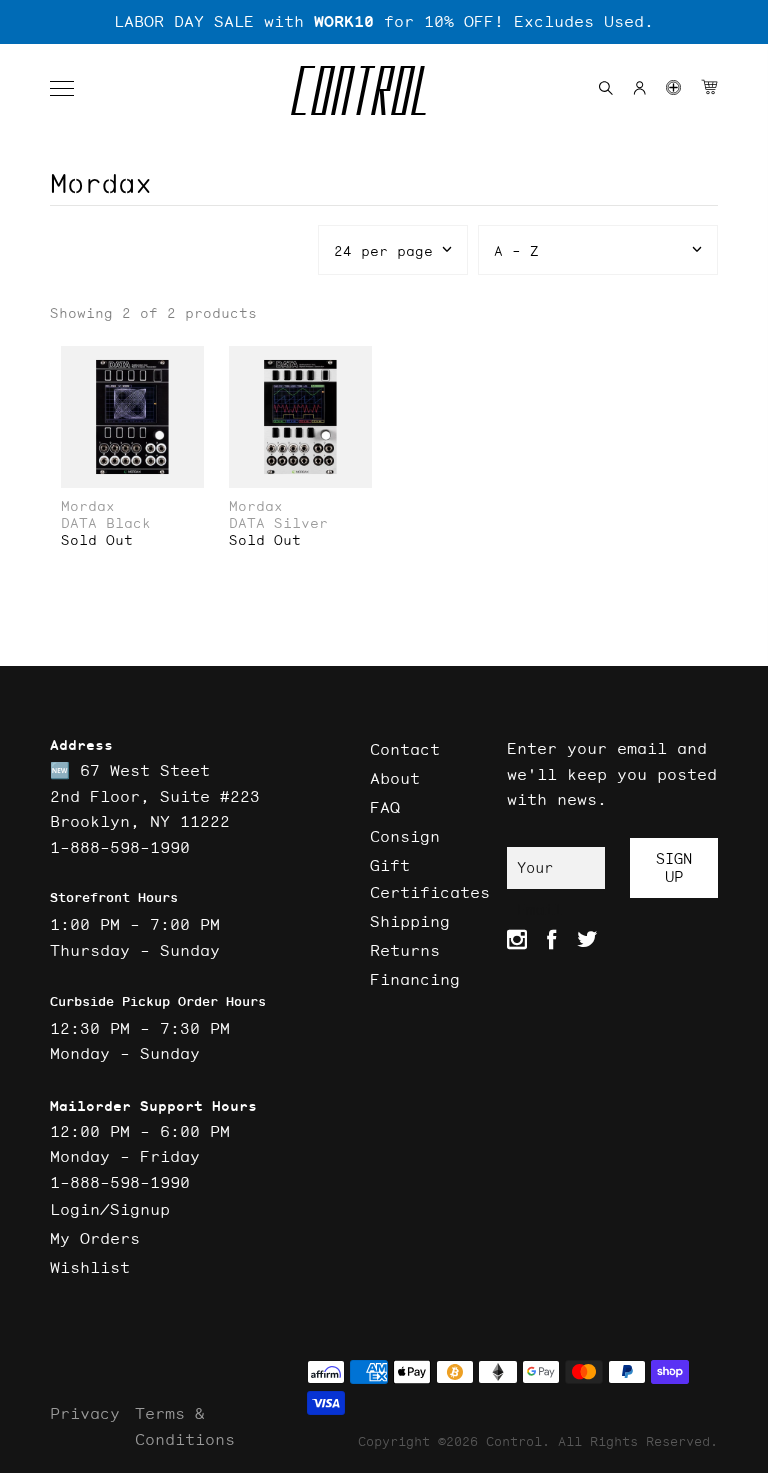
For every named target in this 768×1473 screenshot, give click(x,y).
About (395, 778)
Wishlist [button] (90, 1267)
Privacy (85, 1413)
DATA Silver (278, 523)
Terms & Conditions (185, 1426)
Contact (405, 749)
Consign (405, 836)
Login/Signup (110, 1209)
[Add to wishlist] (188, 363)
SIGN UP (674, 867)
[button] (72, 89)
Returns (405, 950)
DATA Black (106, 523)
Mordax (88, 506)
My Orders (95, 1238)
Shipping (410, 921)
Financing (415, 979)
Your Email (539, 873)
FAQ (385, 807)
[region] (384, 22)
